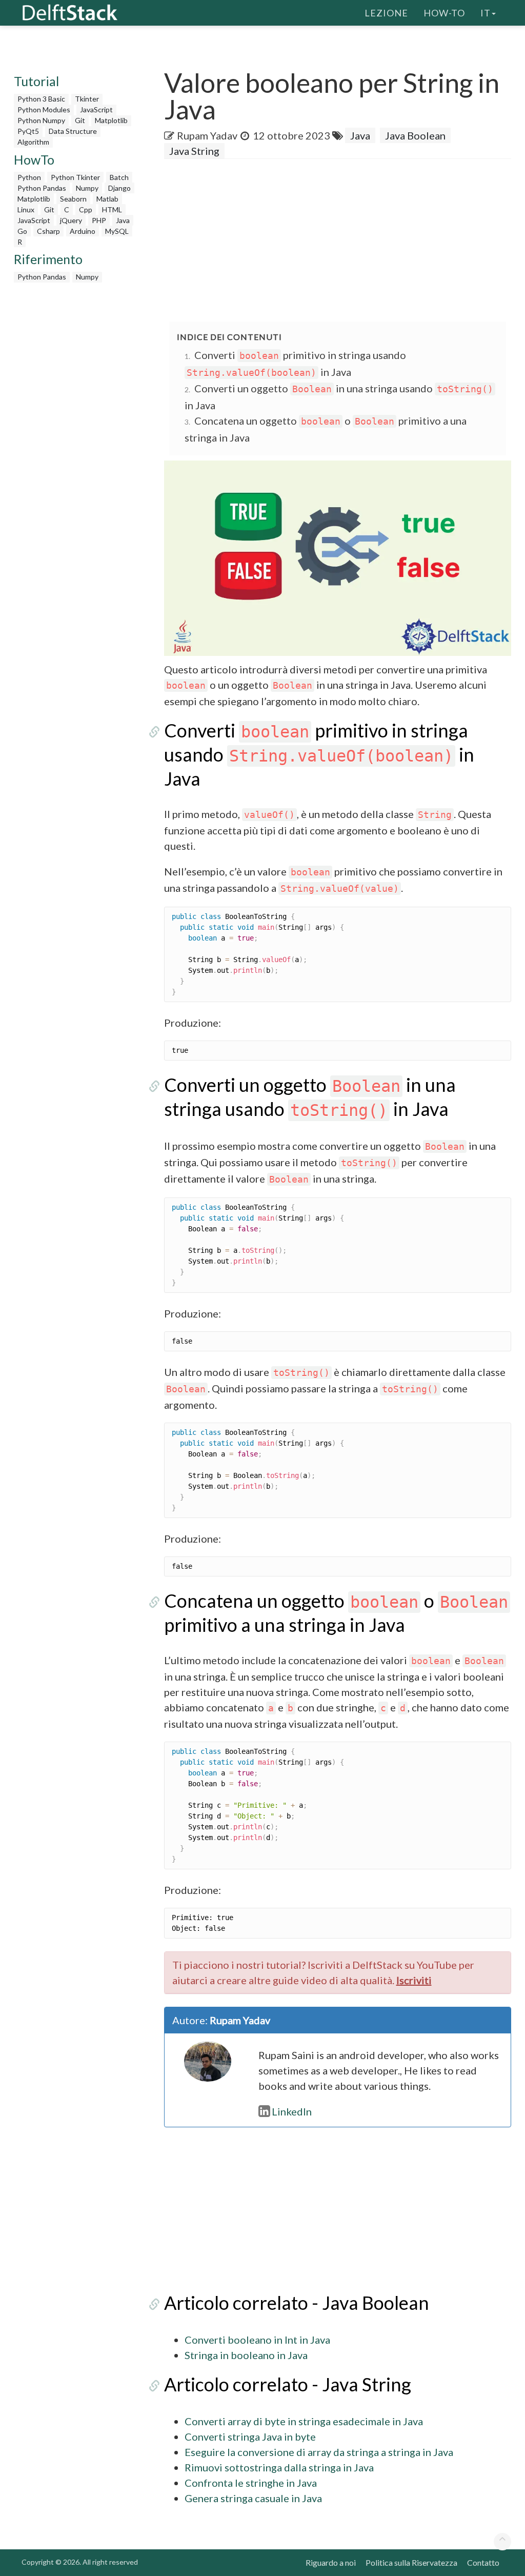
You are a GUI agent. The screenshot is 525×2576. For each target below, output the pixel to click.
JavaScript (96, 109)
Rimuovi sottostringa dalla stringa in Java (279, 2467)
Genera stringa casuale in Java (253, 2498)
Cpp (86, 209)
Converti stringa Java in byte (250, 2437)
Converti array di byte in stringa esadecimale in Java (304, 2421)
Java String (194, 151)
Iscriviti (414, 1980)
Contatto (483, 2562)
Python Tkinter (75, 177)
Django (119, 188)
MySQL (117, 231)
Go (22, 231)
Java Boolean (415, 135)
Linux (26, 209)
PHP (99, 220)
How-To (444, 13)
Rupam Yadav (207, 135)
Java (123, 220)
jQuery (71, 220)
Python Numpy (41, 120)
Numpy (87, 188)
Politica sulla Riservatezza (411, 2562)
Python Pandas (42, 188)
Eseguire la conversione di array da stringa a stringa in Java (319, 2452)
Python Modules (44, 109)
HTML (112, 209)
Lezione (386, 13)
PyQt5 (28, 131)
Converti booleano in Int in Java (257, 2340)
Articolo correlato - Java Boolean (297, 2303)
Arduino (83, 231)
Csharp (48, 231)
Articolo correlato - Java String (288, 2384)
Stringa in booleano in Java (246, 2355)
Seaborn (73, 199)
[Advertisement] (345, 241)
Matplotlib (111, 120)
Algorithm (33, 142)
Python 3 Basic (41, 99)
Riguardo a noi (331, 2562)
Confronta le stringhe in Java (251, 2483)
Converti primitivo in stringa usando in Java (319, 754)
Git (80, 120)
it (486, 13)
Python (29, 177)
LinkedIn (292, 2111)
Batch (119, 177)
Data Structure (73, 131)
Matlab (107, 199)
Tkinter (87, 99)
